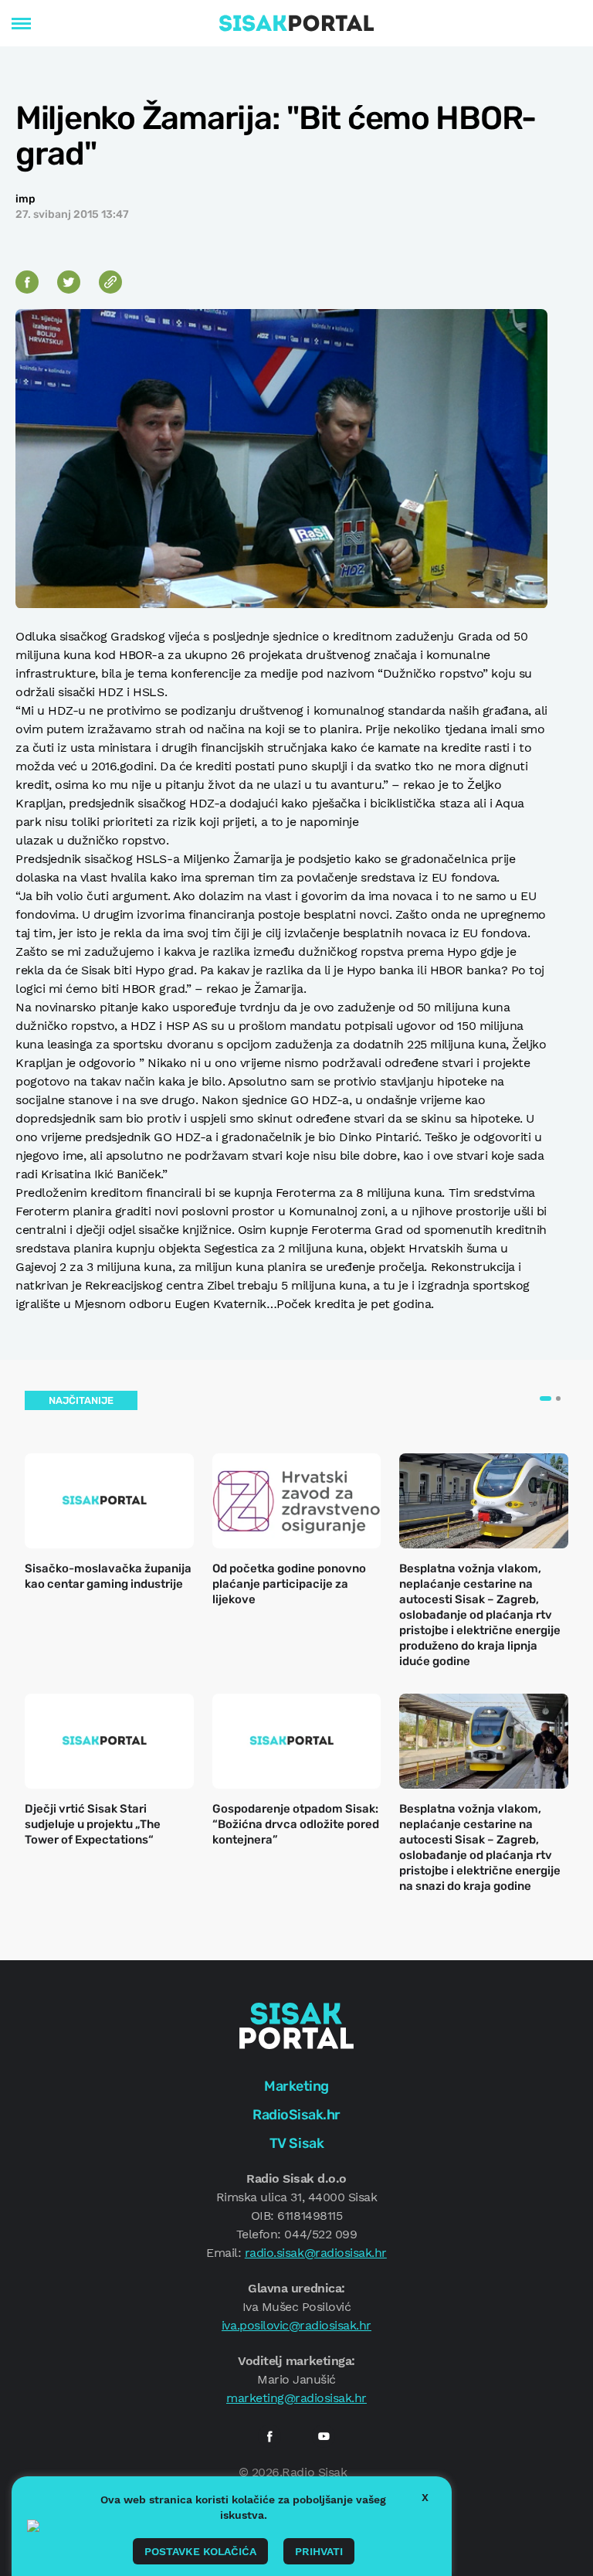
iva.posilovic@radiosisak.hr (296, 2325)
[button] (546, 1398)
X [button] (425, 2497)
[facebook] (269, 2436)
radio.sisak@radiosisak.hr (316, 2253)
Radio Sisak (314, 2472)
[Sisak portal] (296, 23)
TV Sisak (296, 2143)
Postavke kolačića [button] (200, 2551)
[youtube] (324, 2436)
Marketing (296, 2086)
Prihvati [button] (319, 2551)
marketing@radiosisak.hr (296, 2398)
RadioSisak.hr (296, 2115)
